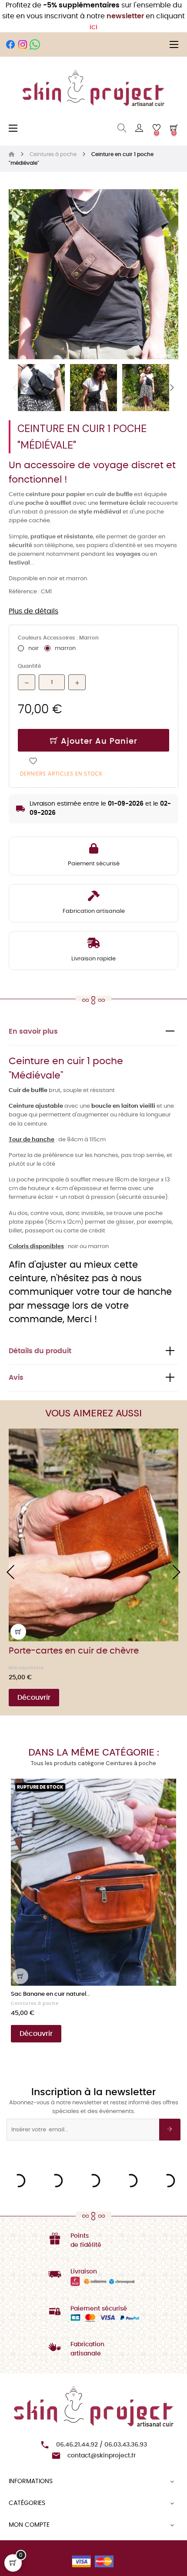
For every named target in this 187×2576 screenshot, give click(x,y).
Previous (15, 388)
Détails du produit (40, 1351)
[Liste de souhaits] (33, 761)
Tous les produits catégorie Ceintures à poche (93, 1763)
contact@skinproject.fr (102, 2456)
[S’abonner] (170, 2130)
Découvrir (34, 1698)
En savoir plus (33, 1032)
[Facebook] (10, 44)
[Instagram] (23, 44)
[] (18, 1632)
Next (172, 388)
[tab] (93, 1032)
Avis (16, 1378)
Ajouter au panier (98, 742)
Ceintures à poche (35, 2004)
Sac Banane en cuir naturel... (50, 1994)
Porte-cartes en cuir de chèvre (74, 1651)
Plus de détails (33, 611)
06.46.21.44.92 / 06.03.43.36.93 (102, 2445)
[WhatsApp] (35, 44)
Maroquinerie (26, 1668)
